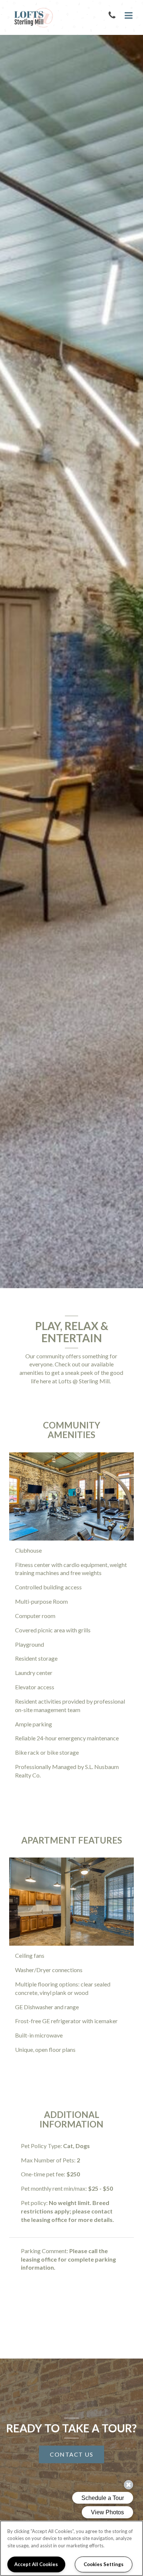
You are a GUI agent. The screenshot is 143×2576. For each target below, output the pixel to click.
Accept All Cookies (36, 2564)
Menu (127, 16)
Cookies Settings (104, 2564)
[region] (71, 2548)
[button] (113, 16)
